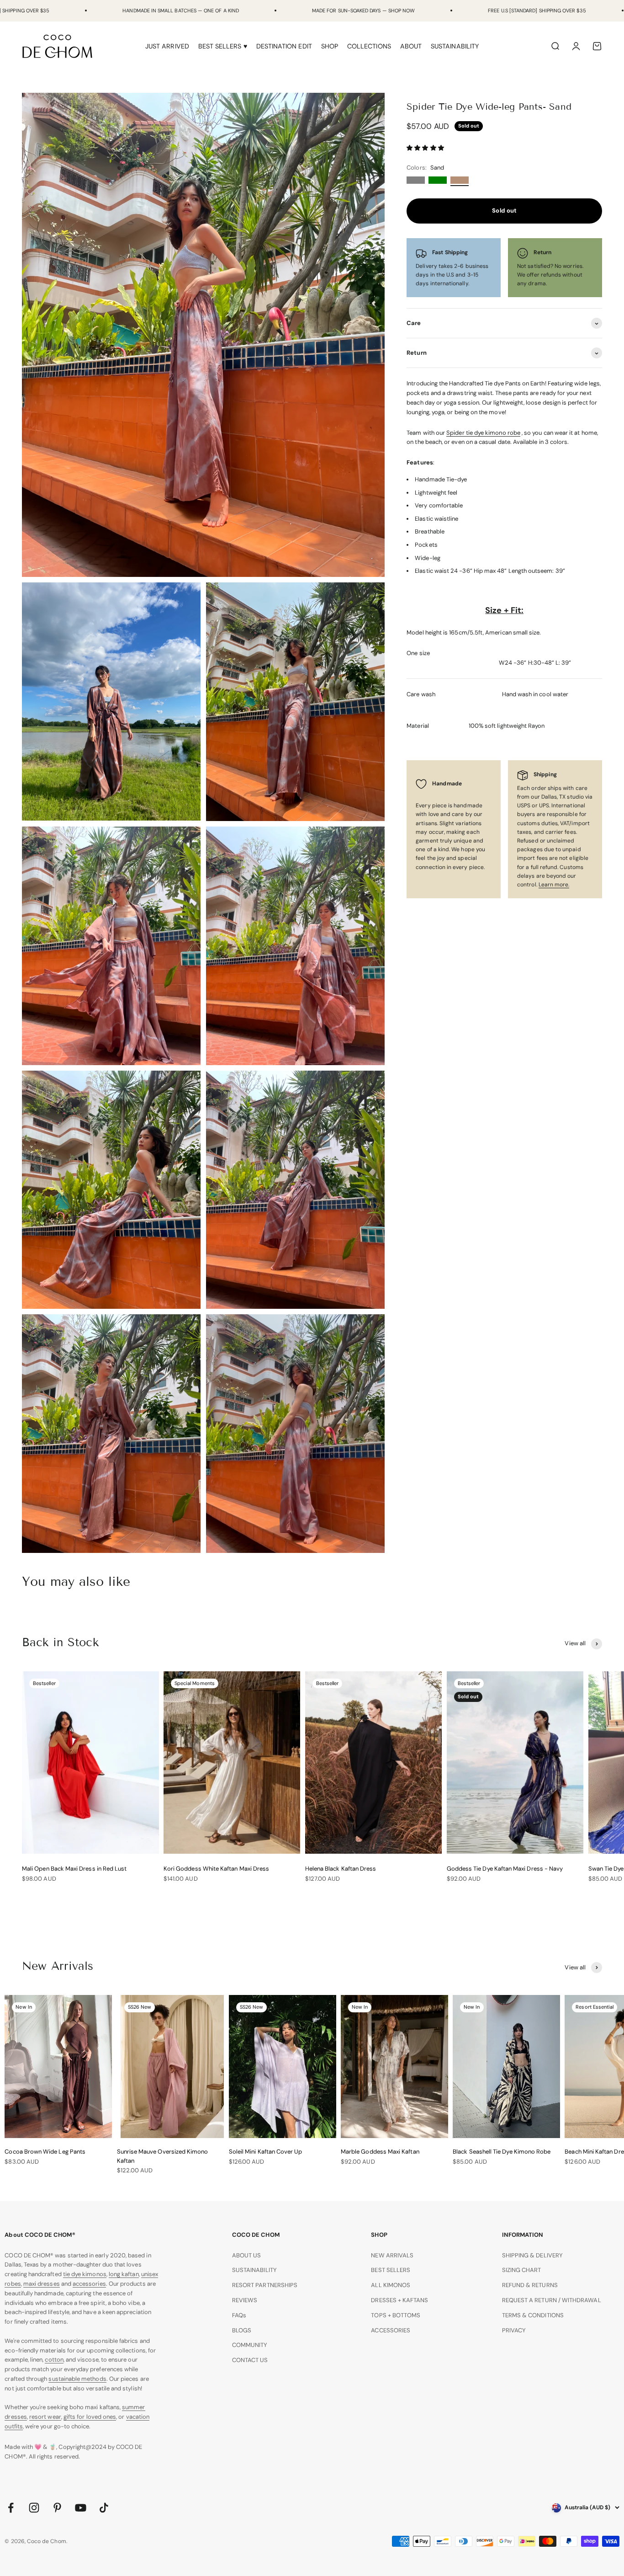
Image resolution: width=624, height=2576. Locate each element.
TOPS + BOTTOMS (396, 2315)
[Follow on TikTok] (104, 2508)
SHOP (330, 46)
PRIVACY (514, 2330)
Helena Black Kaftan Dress (341, 1869)
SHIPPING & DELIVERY (532, 2255)
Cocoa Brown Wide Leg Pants (45, 2152)
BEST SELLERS (391, 2270)
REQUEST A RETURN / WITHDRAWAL (552, 2300)
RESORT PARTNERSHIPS (265, 2285)
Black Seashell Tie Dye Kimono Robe (502, 2152)
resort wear (45, 2417)
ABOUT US (247, 2255)
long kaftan (124, 2274)
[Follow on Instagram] (34, 2508)
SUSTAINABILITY (455, 46)
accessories (89, 2284)
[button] (426, 148)
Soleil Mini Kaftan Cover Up (266, 2152)
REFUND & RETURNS (530, 2285)
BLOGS (242, 2330)
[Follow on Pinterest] (57, 2508)
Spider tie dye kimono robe (483, 433)
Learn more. (554, 885)
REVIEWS (245, 2300)
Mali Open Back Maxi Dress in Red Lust (74, 1869)
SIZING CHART (522, 2270)
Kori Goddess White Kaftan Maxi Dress (216, 1869)
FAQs (239, 2315)
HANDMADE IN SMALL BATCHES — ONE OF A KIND (181, 11)
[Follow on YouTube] (81, 2508)
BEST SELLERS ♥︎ (223, 46)
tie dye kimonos (85, 2274)
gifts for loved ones (90, 2417)
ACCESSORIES (391, 2330)
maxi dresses (42, 2284)
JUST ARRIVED (167, 46)
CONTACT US (250, 2360)
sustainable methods (77, 2379)
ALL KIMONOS (391, 2285)
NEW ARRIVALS (392, 2255)
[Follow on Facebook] (11, 2508)
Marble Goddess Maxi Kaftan (380, 2152)
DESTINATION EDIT (284, 46)
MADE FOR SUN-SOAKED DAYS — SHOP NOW (363, 11)
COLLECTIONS (369, 46)
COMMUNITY (250, 2345)
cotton (54, 2360)
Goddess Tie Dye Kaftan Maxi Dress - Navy (505, 1869)
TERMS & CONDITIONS (533, 2315)
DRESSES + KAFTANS (399, 2300)
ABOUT (411, 46)
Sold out (504, 211)
